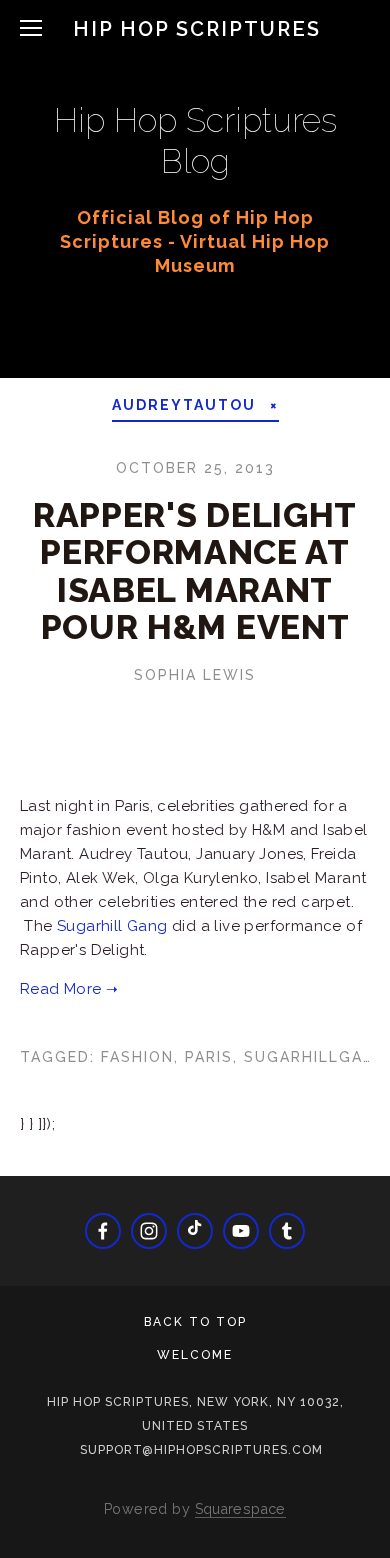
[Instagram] (149, 1231)
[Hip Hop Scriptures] (241, 1231)
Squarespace (240, 1509)
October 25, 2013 (195, 468)
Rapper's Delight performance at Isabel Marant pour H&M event (195, 571)
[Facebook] (103, 1231)
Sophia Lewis (195, 675)
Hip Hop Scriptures (197, 29)
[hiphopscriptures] (287, 1231)
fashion (137, 1057)
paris (209, 1057)
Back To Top (195, 1322)
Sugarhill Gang (112, 926)
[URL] (195, 1231)
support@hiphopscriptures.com (201, 1450)
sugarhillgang (316, 1057)
